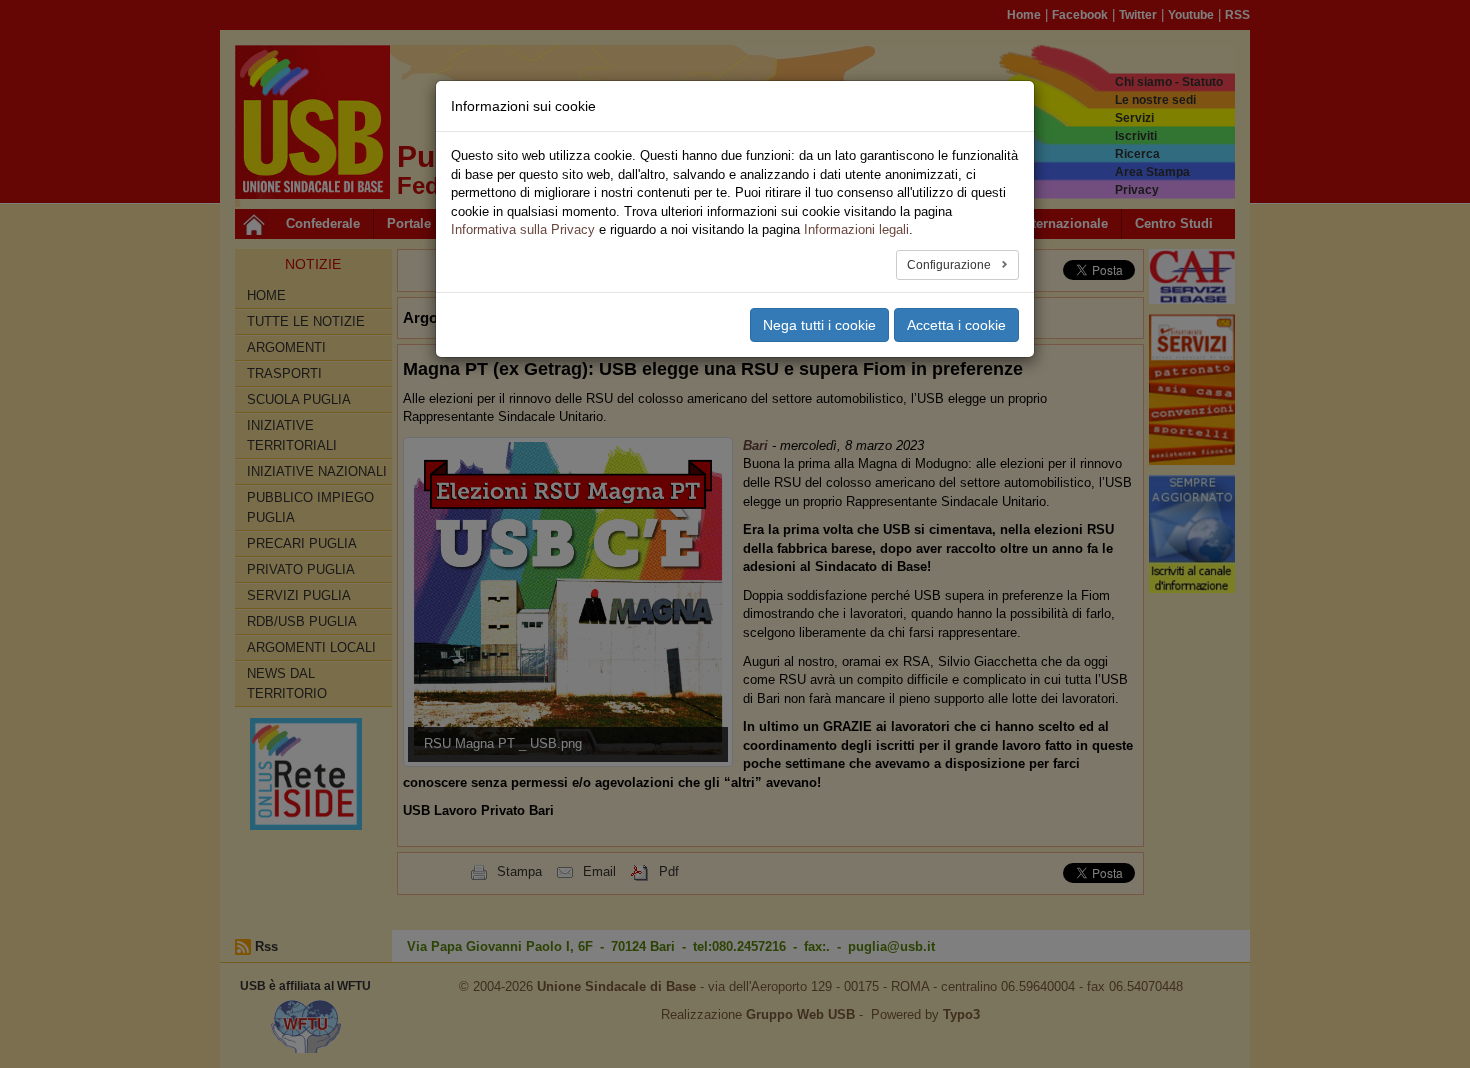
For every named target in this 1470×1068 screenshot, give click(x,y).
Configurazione (950, 265)
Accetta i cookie (956, 325)
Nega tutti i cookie (819, 325)
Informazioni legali (856, 229)
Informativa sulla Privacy (523, 229)
